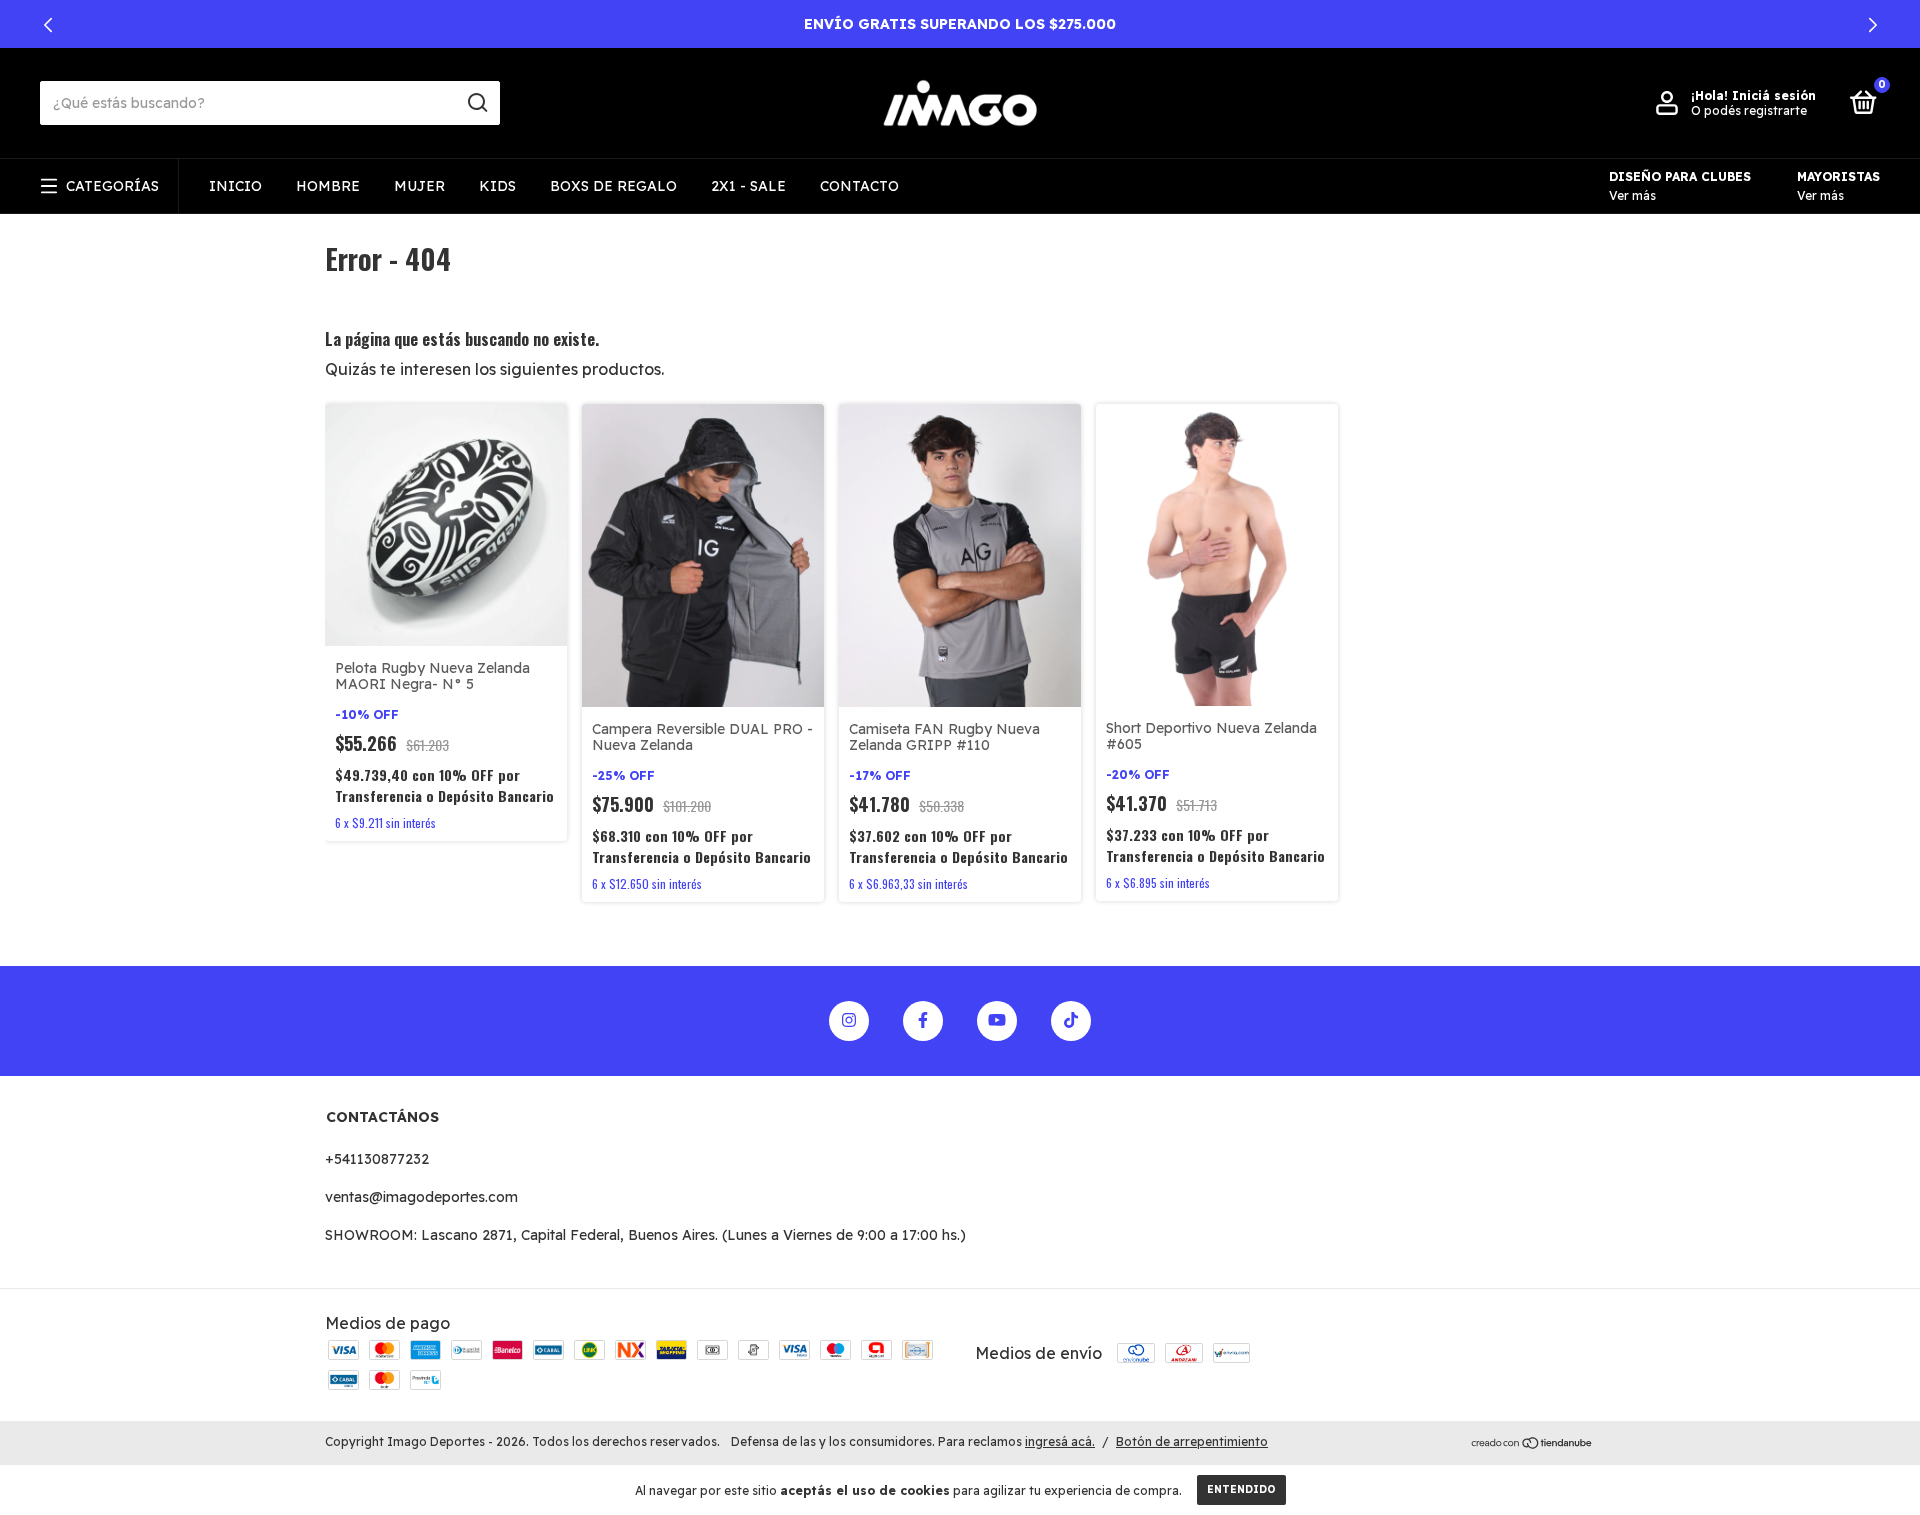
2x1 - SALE (748, 186)
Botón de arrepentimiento (1192, 1441)
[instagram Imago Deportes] (849, 1021)
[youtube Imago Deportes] (997, 1021)
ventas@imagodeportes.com (421, 1197)
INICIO (235, 186)
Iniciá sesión (1774, 95)
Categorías (112, 186)
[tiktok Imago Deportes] (1071, 1021)
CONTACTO (859, 186)
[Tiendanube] (1532, 1444)
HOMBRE (328, 186)
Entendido (1241, 1489)
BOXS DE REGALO (613, 186)
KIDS (497, 186)
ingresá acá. (1060, 1441)
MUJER (419, 186)
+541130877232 (377, 1159)
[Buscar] (476, 103)
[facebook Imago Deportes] (923, 1021)
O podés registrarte (1749, 110)
